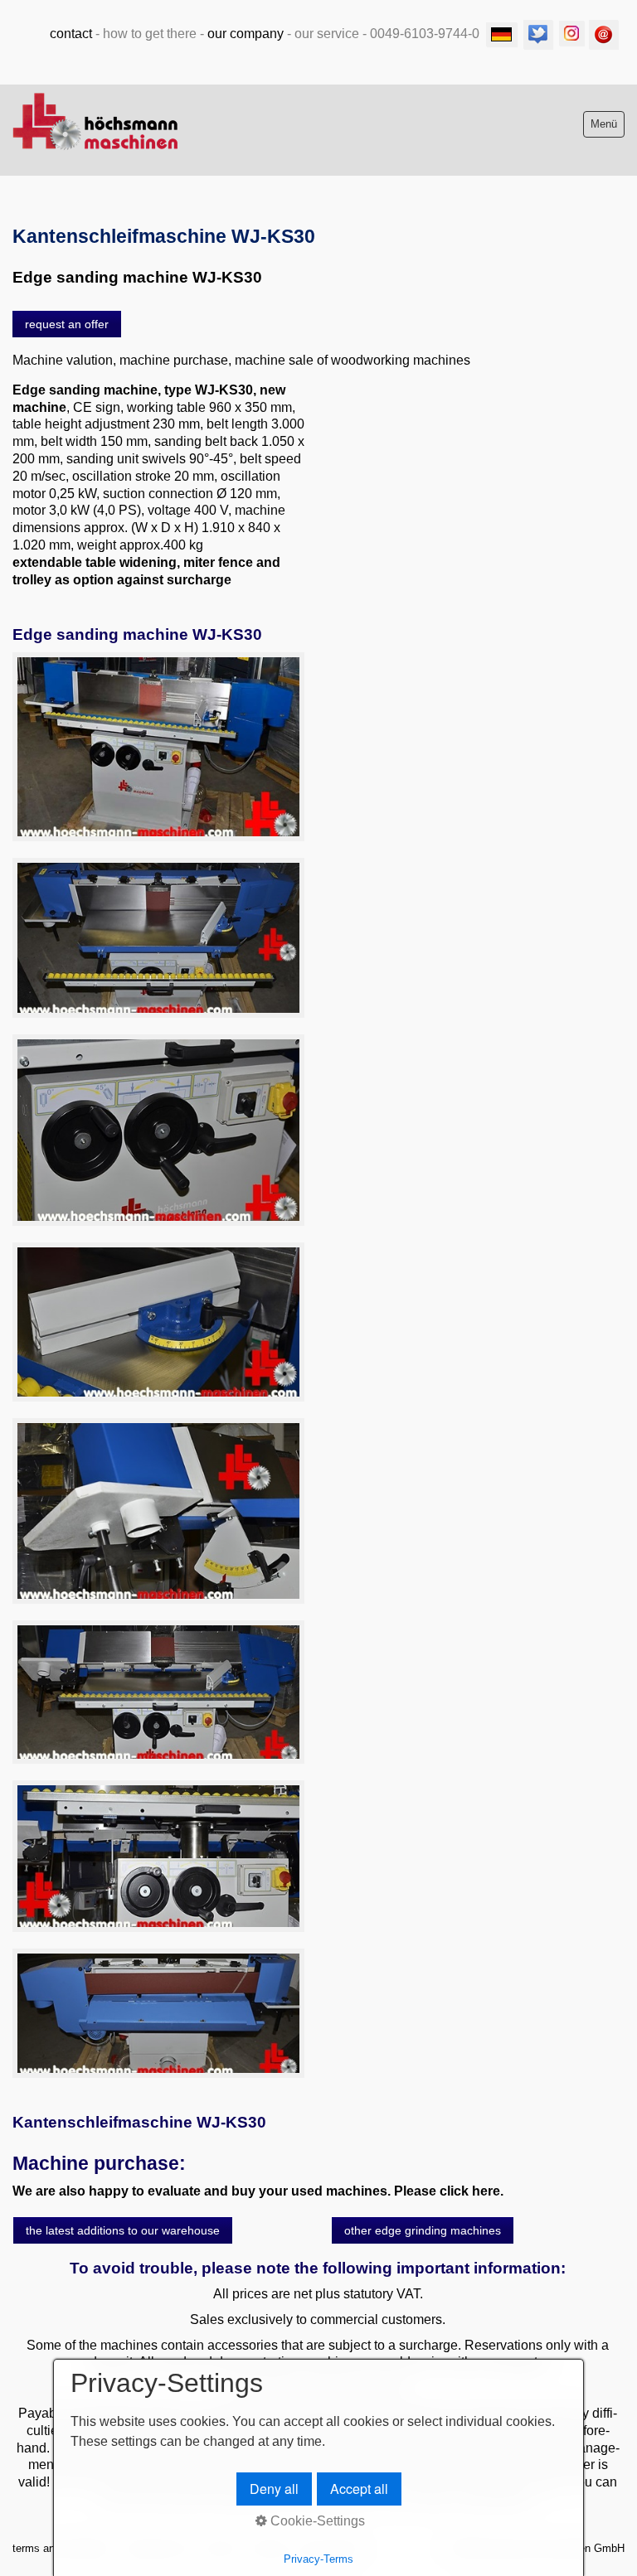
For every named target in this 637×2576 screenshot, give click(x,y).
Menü (604, 124)
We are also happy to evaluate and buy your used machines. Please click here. (258, 2191)
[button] (67, 324)
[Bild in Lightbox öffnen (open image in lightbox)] (158, 747)
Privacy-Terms (318, 2559)
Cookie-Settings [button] (316, 2521)
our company (246, 34)
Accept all (359, 2489)
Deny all (274, 2489)
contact (71, 34)
